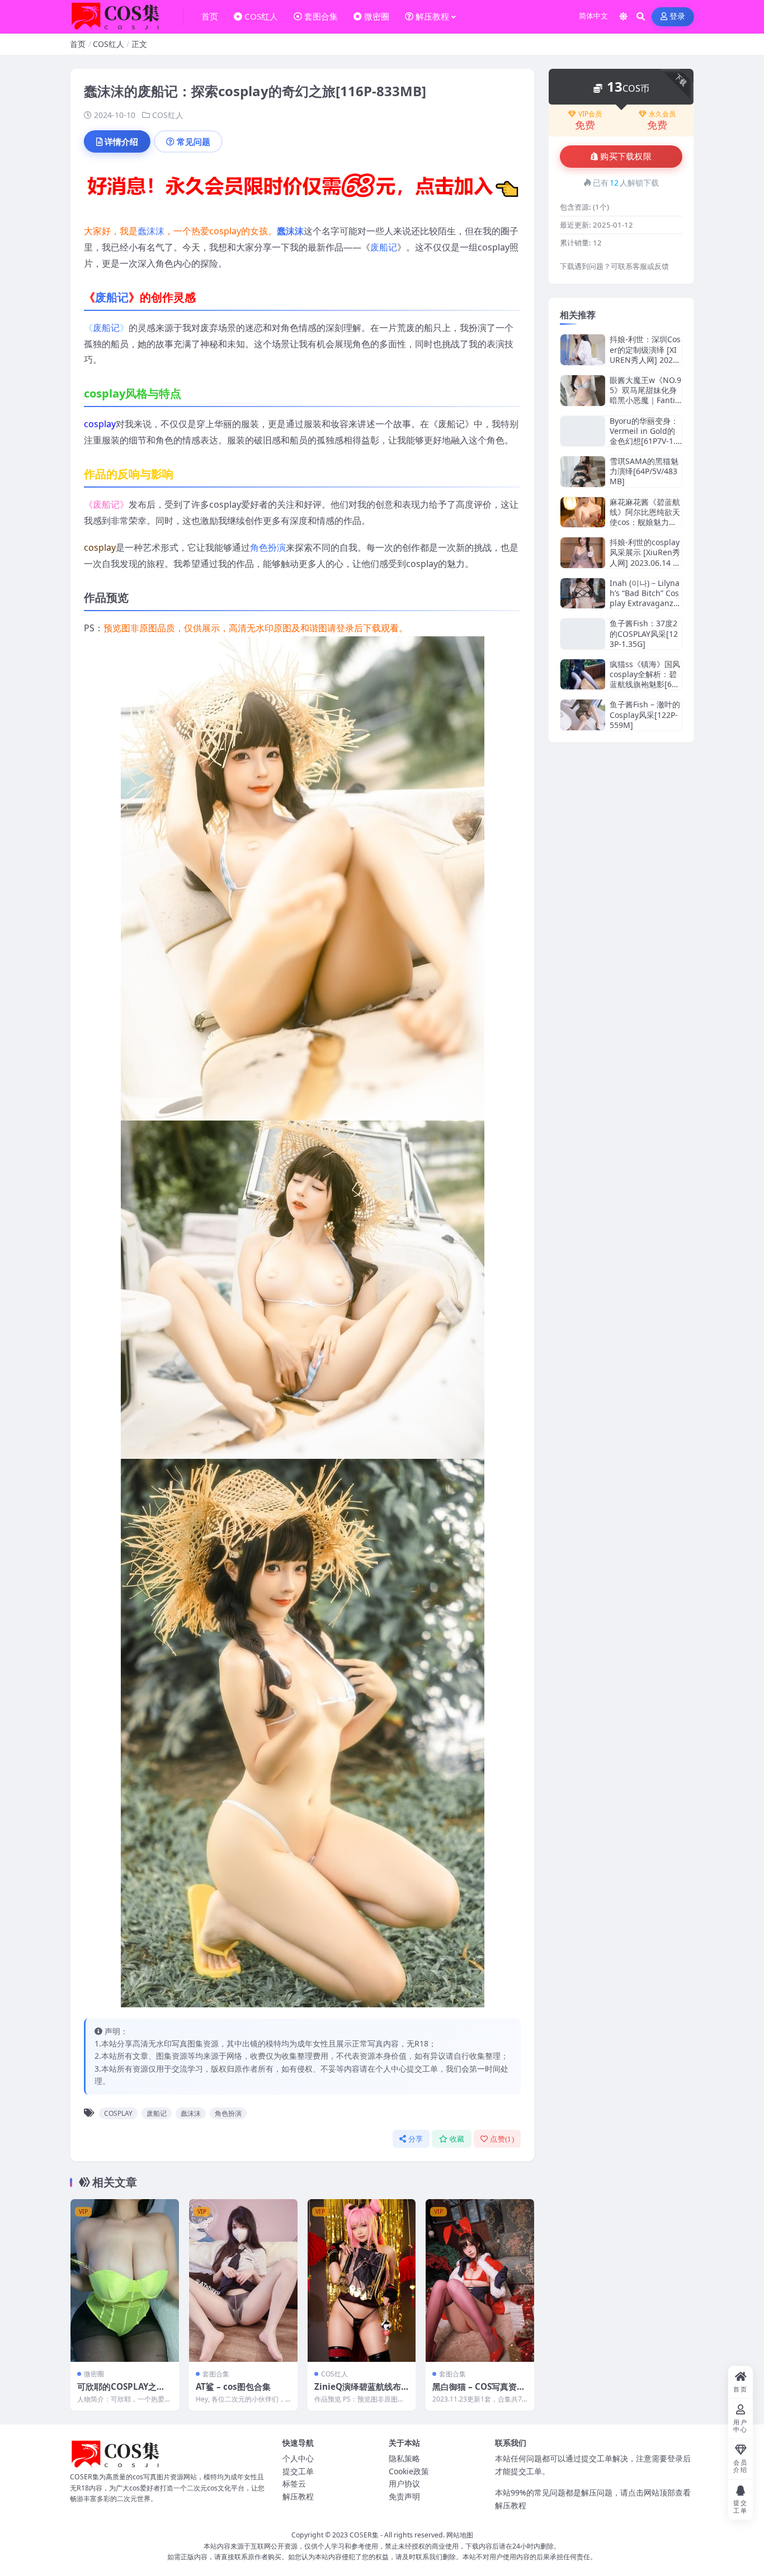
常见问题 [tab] (194, 141)
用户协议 (404, 2483)
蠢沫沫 (151, 231)
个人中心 (298, 2458)
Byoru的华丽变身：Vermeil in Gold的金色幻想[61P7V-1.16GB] (645, 436)
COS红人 (109, 44)
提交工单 (298, 2471)
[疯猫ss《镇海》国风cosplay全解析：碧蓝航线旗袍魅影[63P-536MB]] (583, 675)
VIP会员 (590, 114)
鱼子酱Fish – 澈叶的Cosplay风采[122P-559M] (645, 714)
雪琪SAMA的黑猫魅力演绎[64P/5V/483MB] (644, 471)
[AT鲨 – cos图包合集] (243, 2280)
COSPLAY (118, 2113)
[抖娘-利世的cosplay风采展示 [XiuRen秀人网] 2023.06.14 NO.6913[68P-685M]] (583, 553)
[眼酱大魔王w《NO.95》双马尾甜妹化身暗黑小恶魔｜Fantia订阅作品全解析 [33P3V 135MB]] (583, 391)
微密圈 (94, 2374)
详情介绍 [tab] (121, 141)
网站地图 (460, 2535)
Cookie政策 (409, 2471)
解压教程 (298, 2496)
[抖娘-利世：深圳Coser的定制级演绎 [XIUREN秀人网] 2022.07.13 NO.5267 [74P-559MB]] (583, 350)
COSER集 (364, 2535)
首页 (78, 44)
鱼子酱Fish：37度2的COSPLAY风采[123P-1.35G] (644, 633)
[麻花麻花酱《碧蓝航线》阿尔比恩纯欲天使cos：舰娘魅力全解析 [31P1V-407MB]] (583, 512)
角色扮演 (268, 547)
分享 (416, 2139)
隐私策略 (404, 2458)
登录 (678, 16)
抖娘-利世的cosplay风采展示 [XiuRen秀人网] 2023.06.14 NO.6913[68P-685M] (645, 557)
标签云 (294, 2483)
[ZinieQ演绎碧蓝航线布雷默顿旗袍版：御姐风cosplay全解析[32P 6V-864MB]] (362, 2280)
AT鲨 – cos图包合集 (233, 2386)
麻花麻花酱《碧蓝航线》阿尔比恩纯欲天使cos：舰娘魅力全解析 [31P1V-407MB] (645, 522)
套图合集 (216, 2374)
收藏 (457, 2139)
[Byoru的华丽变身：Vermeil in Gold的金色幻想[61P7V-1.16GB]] (583, 431)
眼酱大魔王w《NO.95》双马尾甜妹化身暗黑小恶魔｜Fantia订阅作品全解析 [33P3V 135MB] (645, 400)
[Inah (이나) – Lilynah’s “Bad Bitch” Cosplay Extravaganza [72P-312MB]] (583, 594)
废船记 (384, 247)
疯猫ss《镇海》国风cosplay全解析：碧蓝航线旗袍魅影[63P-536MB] (645, 679)
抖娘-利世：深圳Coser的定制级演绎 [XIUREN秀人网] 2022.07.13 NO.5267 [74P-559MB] (645, 360)
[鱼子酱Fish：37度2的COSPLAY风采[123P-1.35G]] (583, 634)
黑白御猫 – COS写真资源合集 (479, 2392)
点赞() (502, 2139)
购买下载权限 (626, 157)
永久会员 (662, 114)
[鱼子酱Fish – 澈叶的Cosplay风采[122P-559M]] (583, 715)
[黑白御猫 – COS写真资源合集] (480, 2280)
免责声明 (404, 2496)
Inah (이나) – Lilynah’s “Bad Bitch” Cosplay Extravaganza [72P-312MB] (645, 598)
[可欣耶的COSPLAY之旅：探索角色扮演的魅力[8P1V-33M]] (125, 2280)
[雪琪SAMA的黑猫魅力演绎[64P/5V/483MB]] (583, 472)
